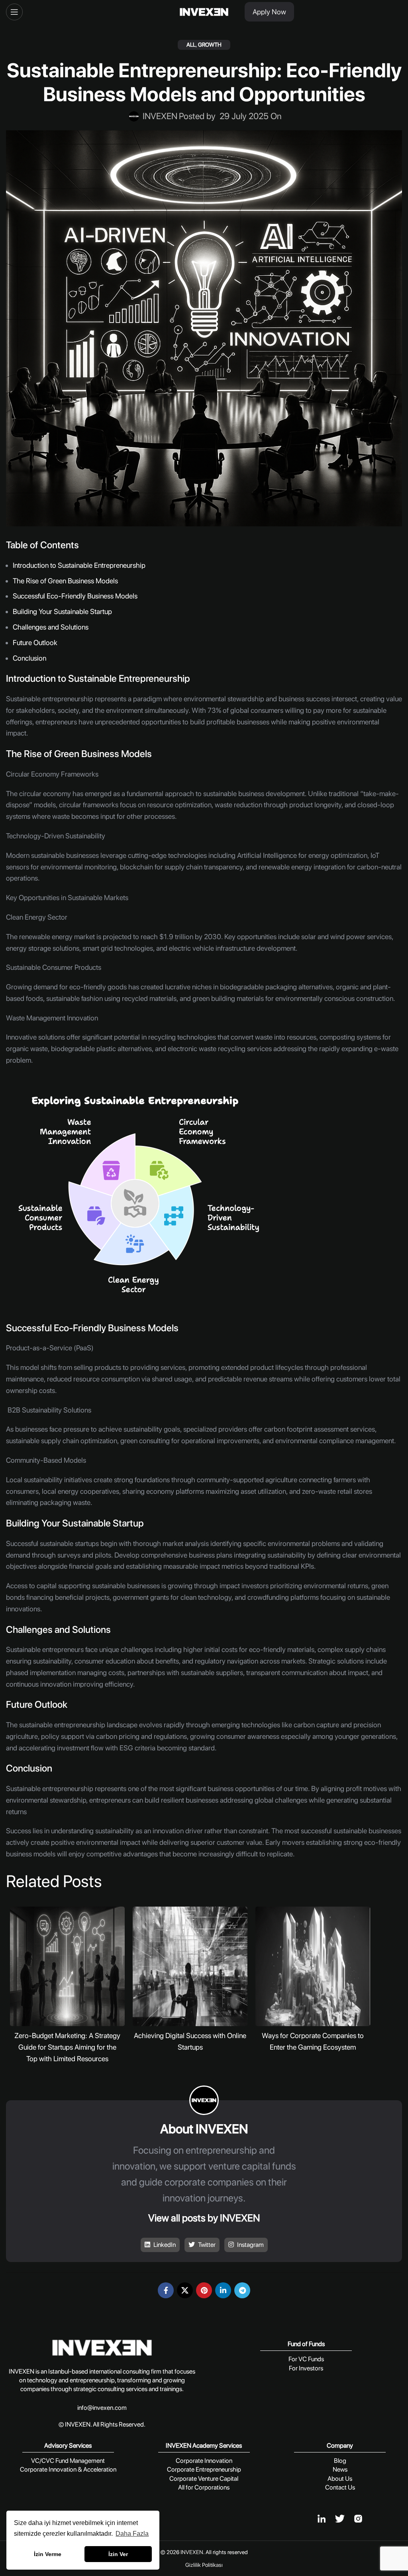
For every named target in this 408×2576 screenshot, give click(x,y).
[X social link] (185, 2290)
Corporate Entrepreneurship (204, 2469)
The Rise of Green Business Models (66, 581)
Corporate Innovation (204, 2461)
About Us (340, 2479)
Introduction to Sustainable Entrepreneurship (80, 565)
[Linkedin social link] (223, 2290)
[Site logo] (204, 12)
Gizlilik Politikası (204, 2565)
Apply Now (269, 12)
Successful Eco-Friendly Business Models (76, 596)
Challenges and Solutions (51, 627)
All (191, 45)
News (340, 2469)
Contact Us (340, 2487)
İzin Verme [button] (48, 2554)
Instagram (250, 2245)
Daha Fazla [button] (132, 2534)
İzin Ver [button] (118, 2554)
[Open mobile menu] (14, 12)
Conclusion (30, 658)
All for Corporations (204, 2487)
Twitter (206, 2245)
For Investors (306, 2368)
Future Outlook (36, 643)
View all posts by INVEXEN (204, 2218)
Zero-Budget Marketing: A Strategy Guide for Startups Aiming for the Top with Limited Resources (67, 2047)
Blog (340, 2461)
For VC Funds (306, 2359)
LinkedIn (164, 2245)
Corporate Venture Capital (204, 2479)
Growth (210, 45)
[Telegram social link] (242, 2290)
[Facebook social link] (166, 2290)
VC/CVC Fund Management (68, 2461)
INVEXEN (192, 2552)
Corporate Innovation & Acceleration (68, 2469)
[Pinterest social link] (204, 2290)
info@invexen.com (102, 2408)
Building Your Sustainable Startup (63, 611)
